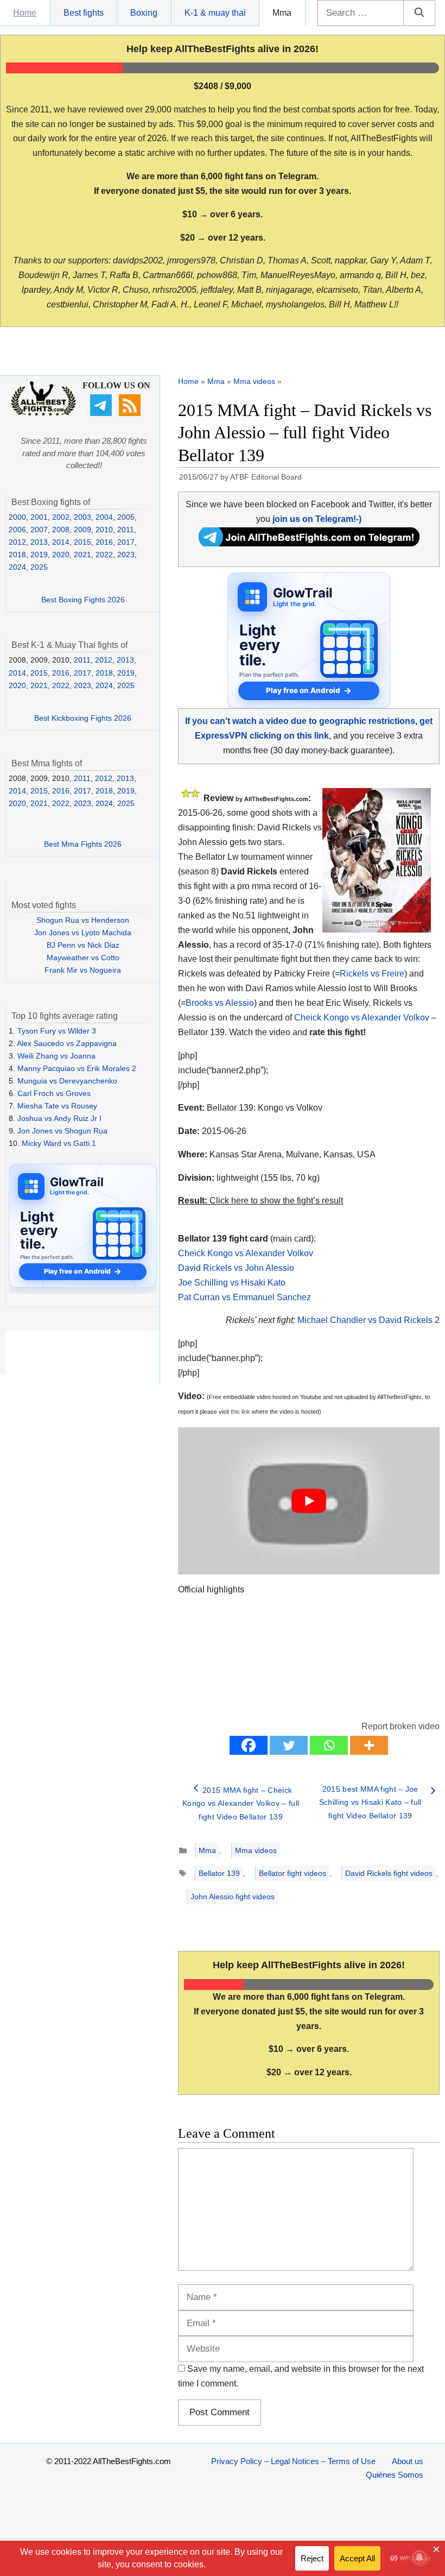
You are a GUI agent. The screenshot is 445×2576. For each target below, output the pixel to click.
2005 (126, 517)
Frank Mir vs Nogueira (83, 970)
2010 (104, 530)
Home (25, 13)
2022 (104, 555)
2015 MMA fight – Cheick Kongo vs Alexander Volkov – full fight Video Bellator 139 (241, 1803)
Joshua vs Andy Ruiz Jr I (59, 1118)
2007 (39, 530)
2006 (17, 530)
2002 (61, 517)
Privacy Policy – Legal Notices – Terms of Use (293, 2461)
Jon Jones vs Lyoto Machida (83, 933)
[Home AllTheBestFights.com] (43, 413)
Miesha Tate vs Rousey (57, 1106)
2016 (104, 542)
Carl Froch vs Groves (54, 1093)
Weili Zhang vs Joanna (56, 1056)
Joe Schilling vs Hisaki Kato (232, 1283)
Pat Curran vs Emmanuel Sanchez (244, 1297)
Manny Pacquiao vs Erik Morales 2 (77, 1068)
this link (240, 1412)
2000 (17, 517)
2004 (104, 517)
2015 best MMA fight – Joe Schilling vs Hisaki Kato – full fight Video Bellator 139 (370, 1802)
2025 (39, 567)
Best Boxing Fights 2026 (83, 600)
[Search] (419, 13)
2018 (17, 555)
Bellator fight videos (293, 1873)
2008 (61, 530)
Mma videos (254, 381)
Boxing (144, 13)
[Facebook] (249, 1745)
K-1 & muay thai (215, 13)
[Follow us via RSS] (131, 413)
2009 (82, 530)
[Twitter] (289, 1745)
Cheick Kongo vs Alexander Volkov (362, 1018)
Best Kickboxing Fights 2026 (83, 718)
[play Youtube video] (309, 1501)
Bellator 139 (219, 1873)
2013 (39, 542)
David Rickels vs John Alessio (236, 1268)
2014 (61, 542)
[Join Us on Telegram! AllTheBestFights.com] (309, 543)
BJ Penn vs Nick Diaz (83, 945)
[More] (369, 1745)
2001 (39, 517)
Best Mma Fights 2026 (83, 844)
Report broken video (400, 1726)
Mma (282, 13)
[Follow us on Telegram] (102, 413)
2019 (39, 555)
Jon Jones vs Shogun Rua (62, 1131)
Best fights (84, 13)
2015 (82, 542)
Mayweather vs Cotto (83, 958)
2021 (82, 555)
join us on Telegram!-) (317, 519)
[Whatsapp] (329, 1745)
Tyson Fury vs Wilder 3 (57, 1031)
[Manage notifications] (419, 2558)
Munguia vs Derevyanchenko (67, 1081)
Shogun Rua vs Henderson (83, 920)
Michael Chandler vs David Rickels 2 (368, 1320)
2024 (17, 567)
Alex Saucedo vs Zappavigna (67, 1043)
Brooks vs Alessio (220, 1003)
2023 (126, 555)
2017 (126, 542)
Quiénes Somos (395, 2475)
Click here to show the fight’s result (260, 1201)
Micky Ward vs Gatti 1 (59, 1143)
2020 (61, 555)
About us (408, 2461)
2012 (17, 542)
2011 (126, 530)
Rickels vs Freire (372, 974)
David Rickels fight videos (389, 1873)
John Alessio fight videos (233, 1897)
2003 (82, 517)
